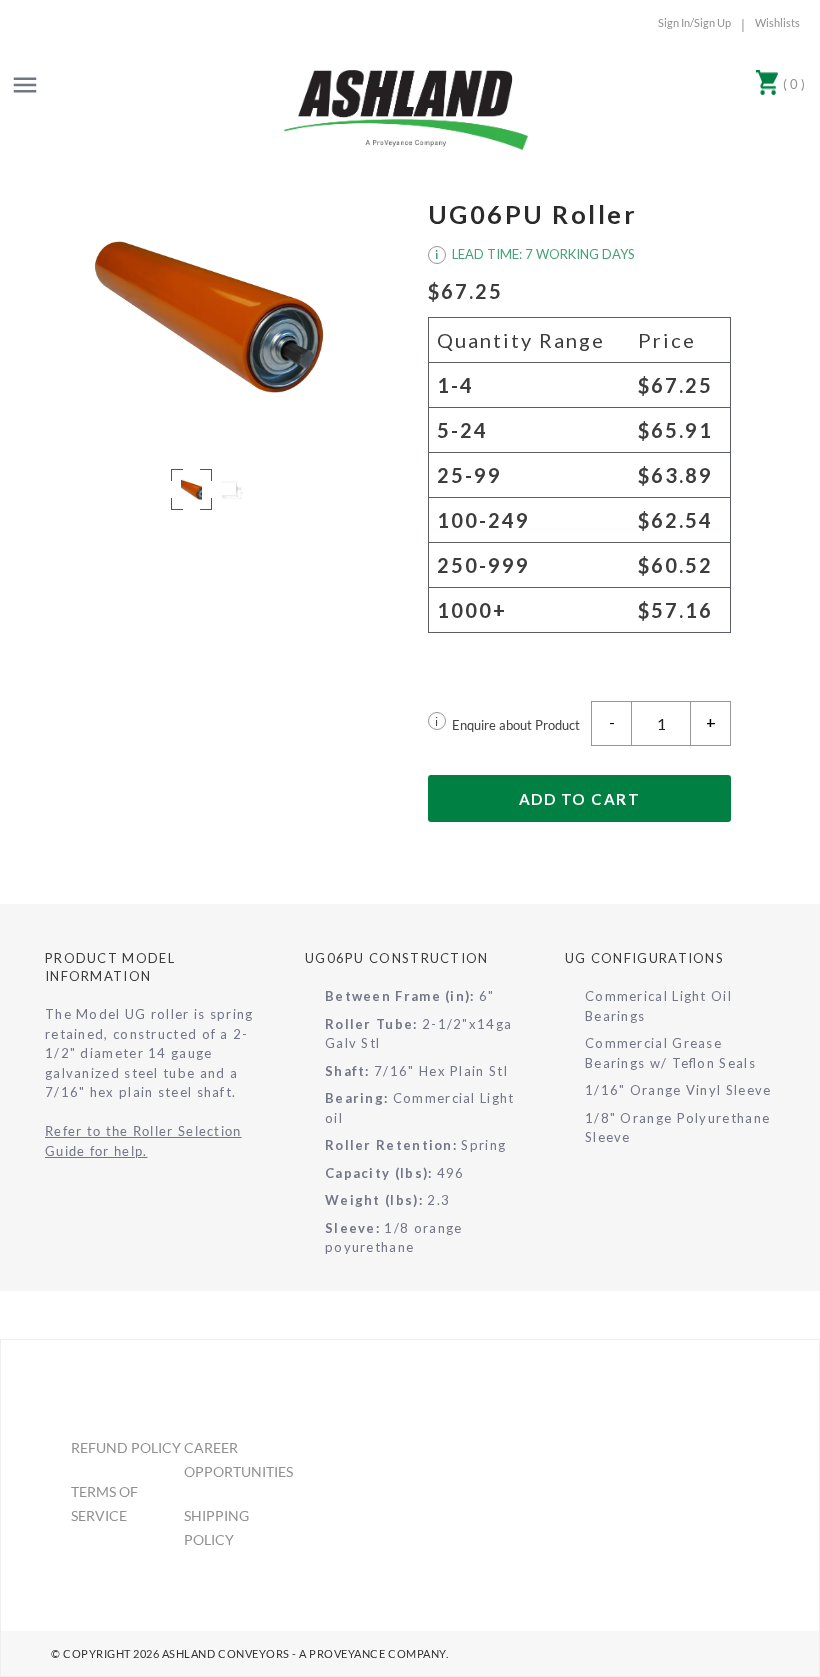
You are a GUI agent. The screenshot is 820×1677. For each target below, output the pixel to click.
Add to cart (580, 799)
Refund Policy (126, 1447)
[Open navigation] (25, 85)
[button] (209, 317)
